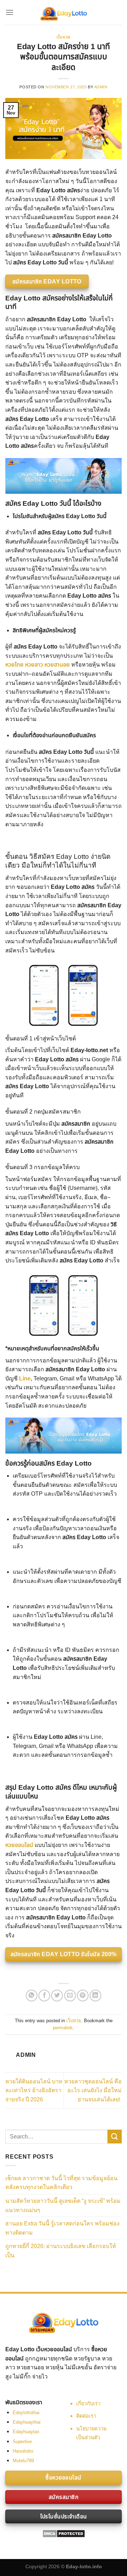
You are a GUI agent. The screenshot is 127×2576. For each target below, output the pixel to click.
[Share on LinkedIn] (95, 1996)
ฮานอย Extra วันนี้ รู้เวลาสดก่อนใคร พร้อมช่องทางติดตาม (62, 2228)
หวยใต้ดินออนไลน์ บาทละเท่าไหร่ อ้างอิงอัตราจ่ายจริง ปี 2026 (34, 2090)
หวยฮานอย (57, 665)
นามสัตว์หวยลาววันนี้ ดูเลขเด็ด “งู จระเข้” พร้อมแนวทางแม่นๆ (63, 2205)
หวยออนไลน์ (20, 1845)
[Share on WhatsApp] (32, 1996)
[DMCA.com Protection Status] (64, 2533)
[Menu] (10, 12)
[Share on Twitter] (57, 1996)
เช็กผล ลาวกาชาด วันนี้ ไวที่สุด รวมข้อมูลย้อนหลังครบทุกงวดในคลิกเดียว (61, 2183)
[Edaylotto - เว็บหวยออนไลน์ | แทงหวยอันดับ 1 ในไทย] (64, 12)
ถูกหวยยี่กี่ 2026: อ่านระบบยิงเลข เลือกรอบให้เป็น (61, 2251)
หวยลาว (34, 665)
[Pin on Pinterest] (83, 1996)
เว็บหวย (63, 37)
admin (101, 87)
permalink (63, 2028)
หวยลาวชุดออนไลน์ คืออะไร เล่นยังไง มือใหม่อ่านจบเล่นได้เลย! (93, 2090)
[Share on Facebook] (44, 1996)
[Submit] (115, 2137)
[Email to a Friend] (70, 1996)
